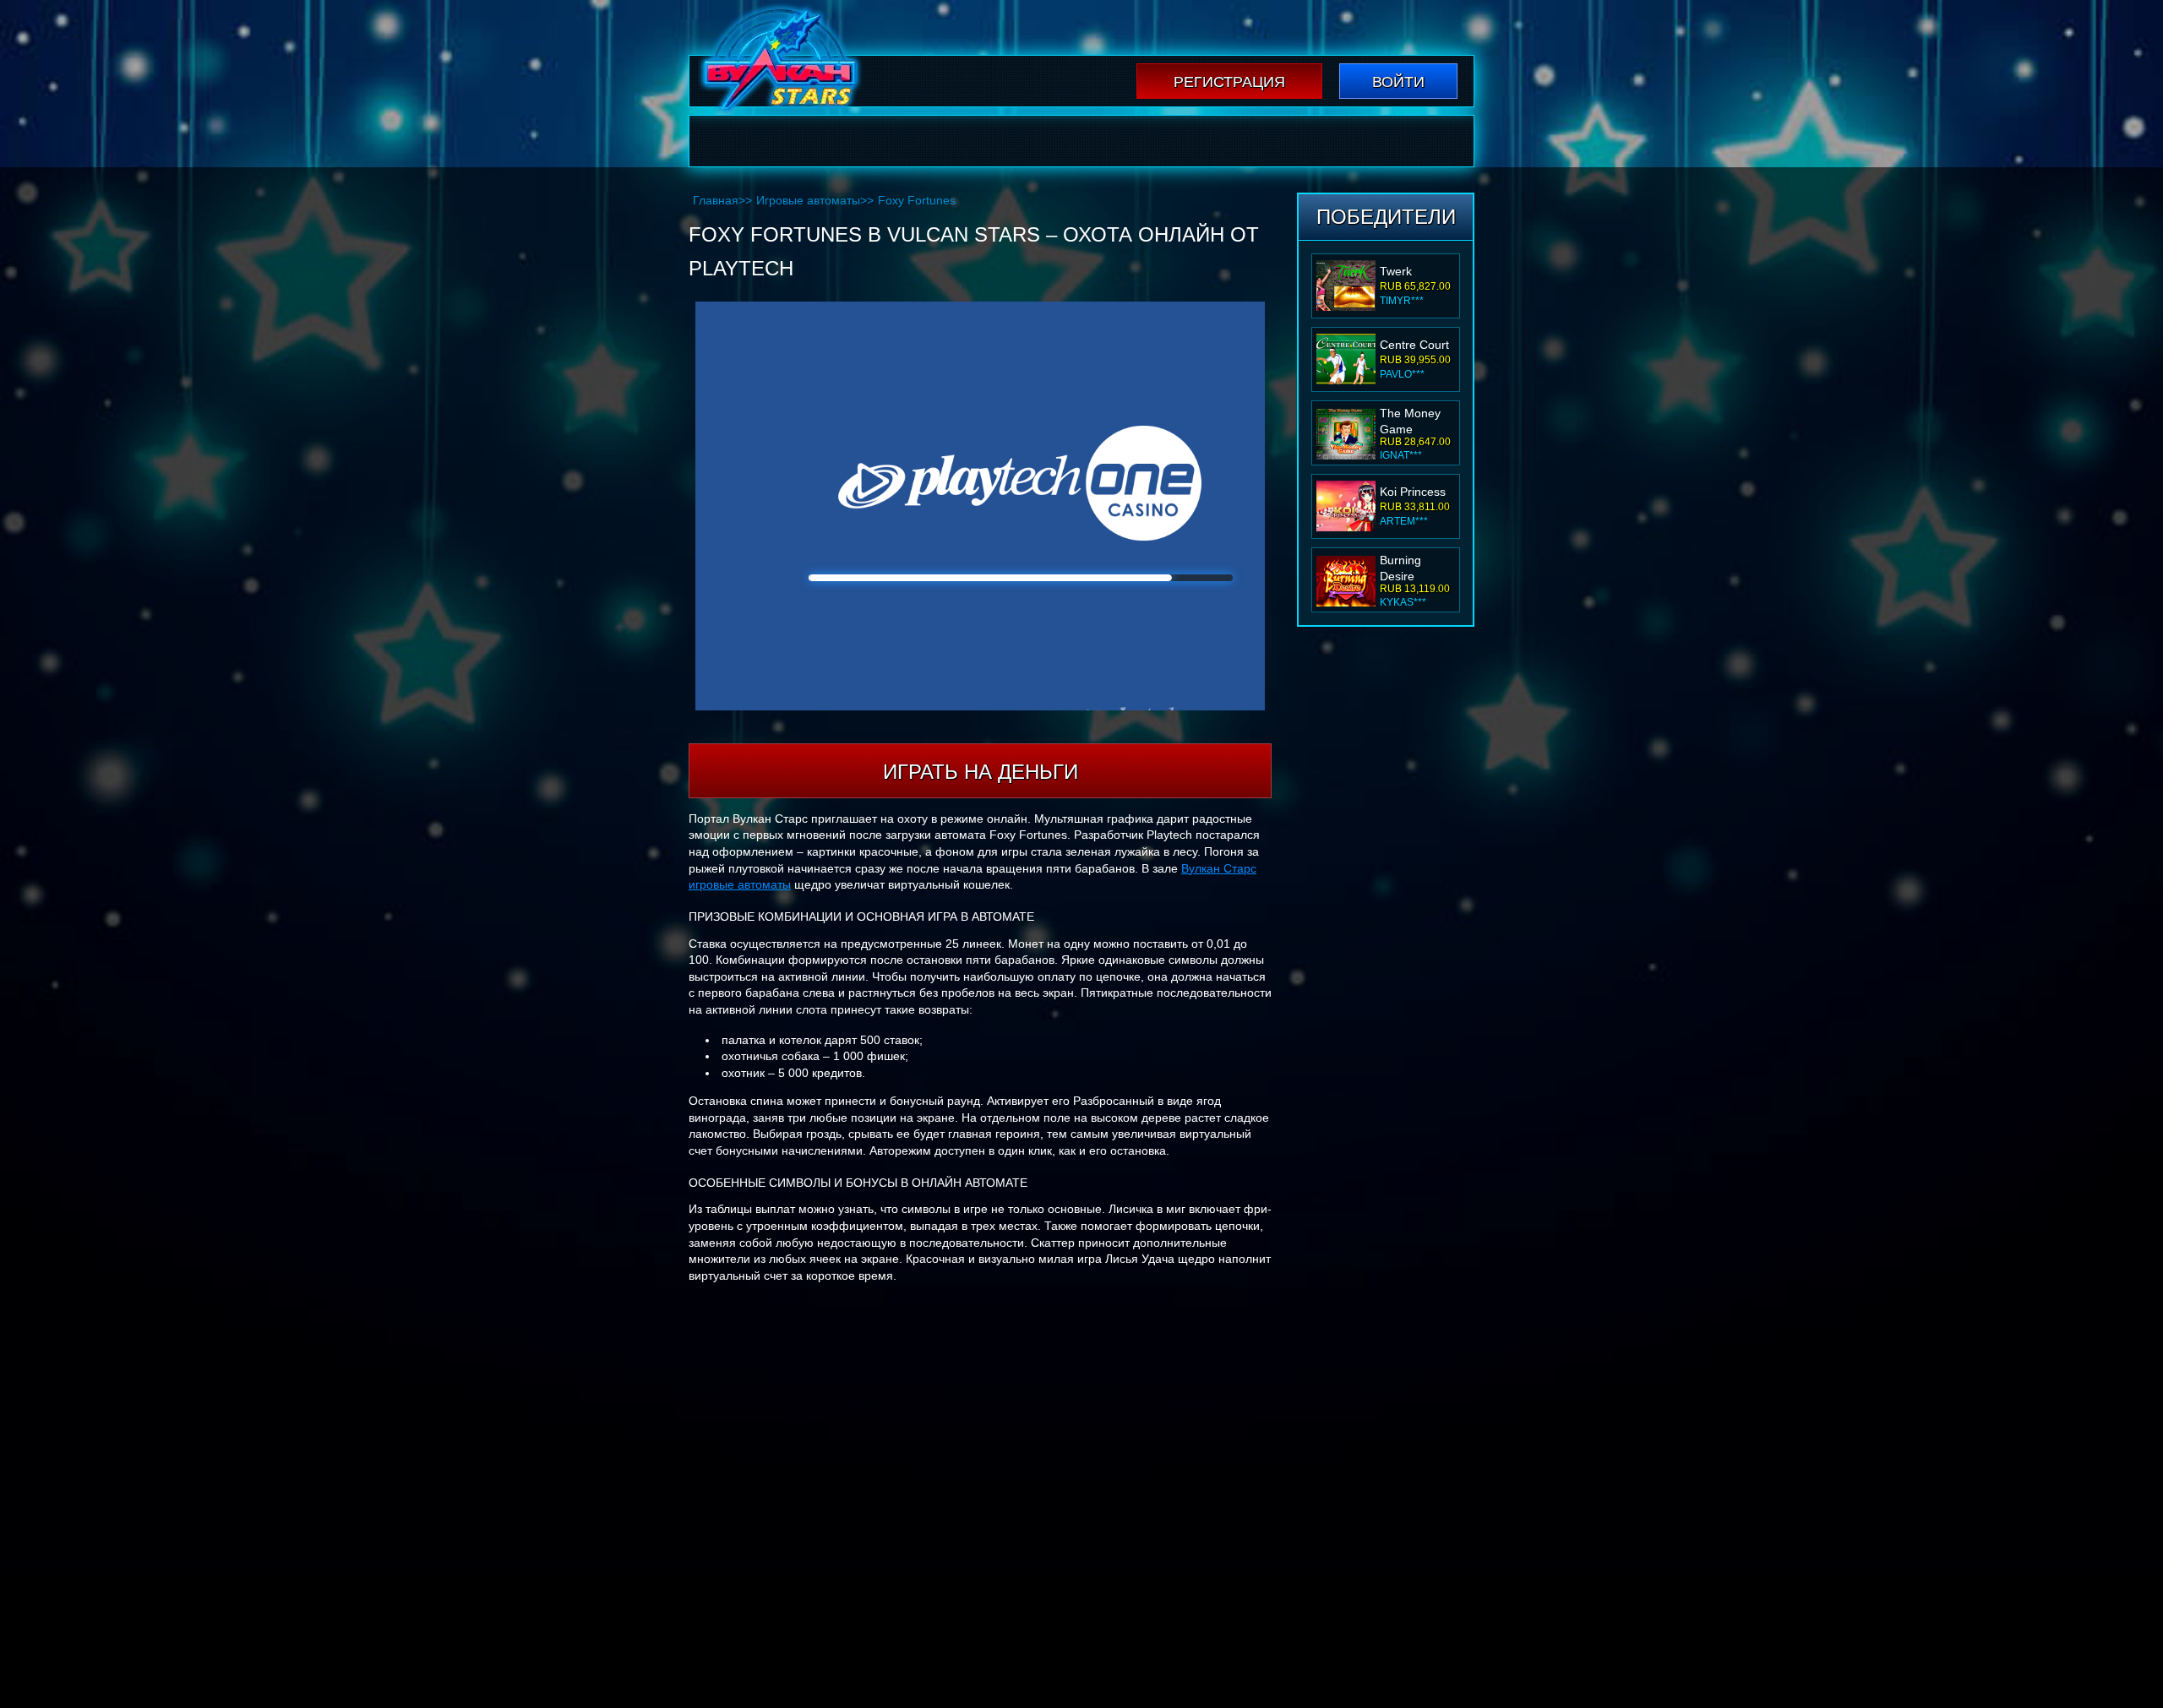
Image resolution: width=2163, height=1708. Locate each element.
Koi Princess (1413, 492)
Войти (1398, 82)
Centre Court (1414, 345)
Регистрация (1229, 82)
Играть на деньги (981, 772)
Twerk (1396, 271)
